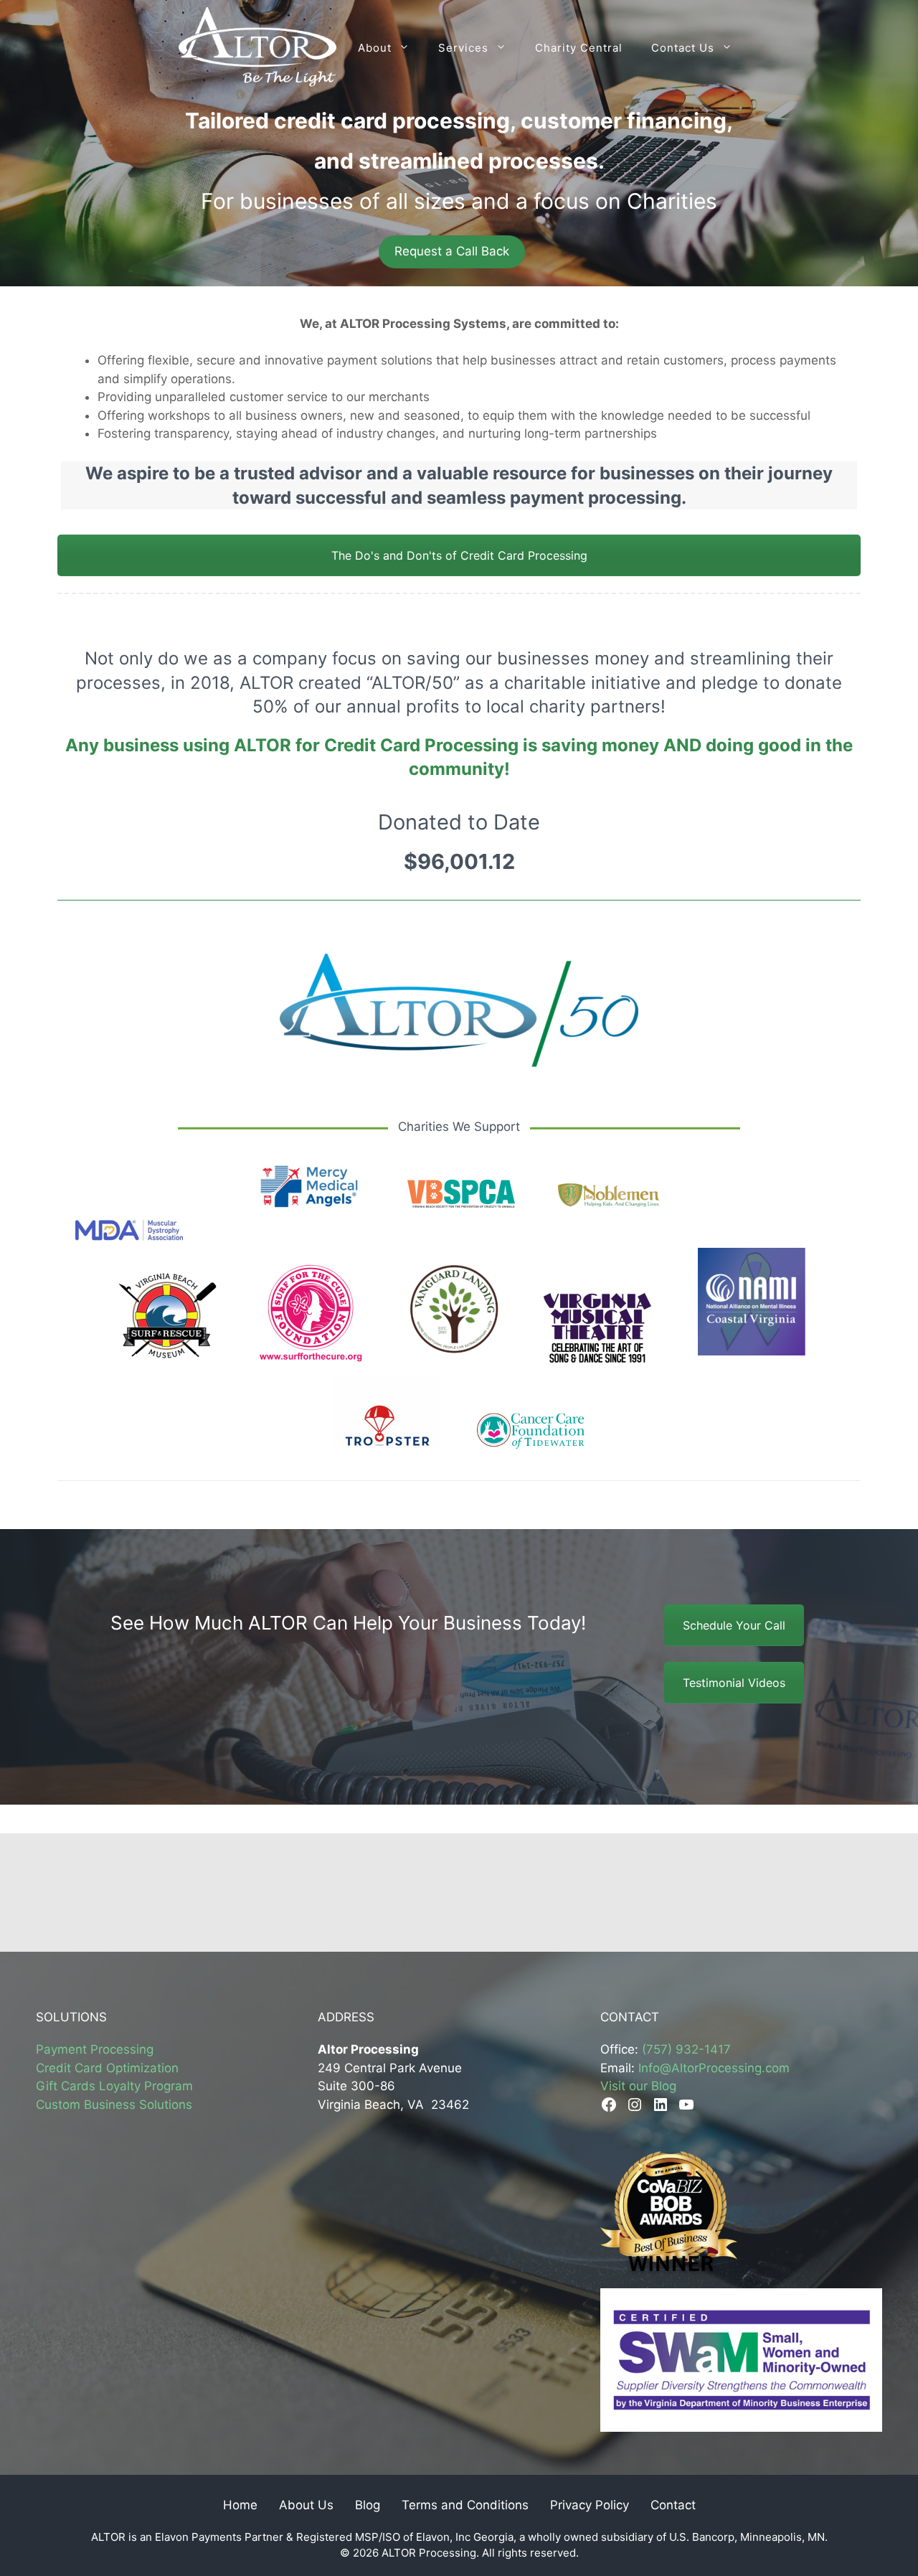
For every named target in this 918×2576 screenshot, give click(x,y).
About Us (306, 2505)
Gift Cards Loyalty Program (114, 2086)
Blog (368, 2505)
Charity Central (579, 48)
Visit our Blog (638, 2086)
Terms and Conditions (465, 2505)
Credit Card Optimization (107, 2068)
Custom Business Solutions (114, 2105)
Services (463, 48)
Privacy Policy (590, 2505)
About (375, 48)
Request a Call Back (452, 251)
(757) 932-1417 (686, 2049)
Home (240, 2505)
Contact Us (683, 48)
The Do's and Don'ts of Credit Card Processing (459, 555)
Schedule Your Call (734, 1625)
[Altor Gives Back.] (258, 48)
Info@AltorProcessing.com (714, 2068)
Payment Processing (95, 2049)
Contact (673, 2505)
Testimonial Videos (734, 1683)
